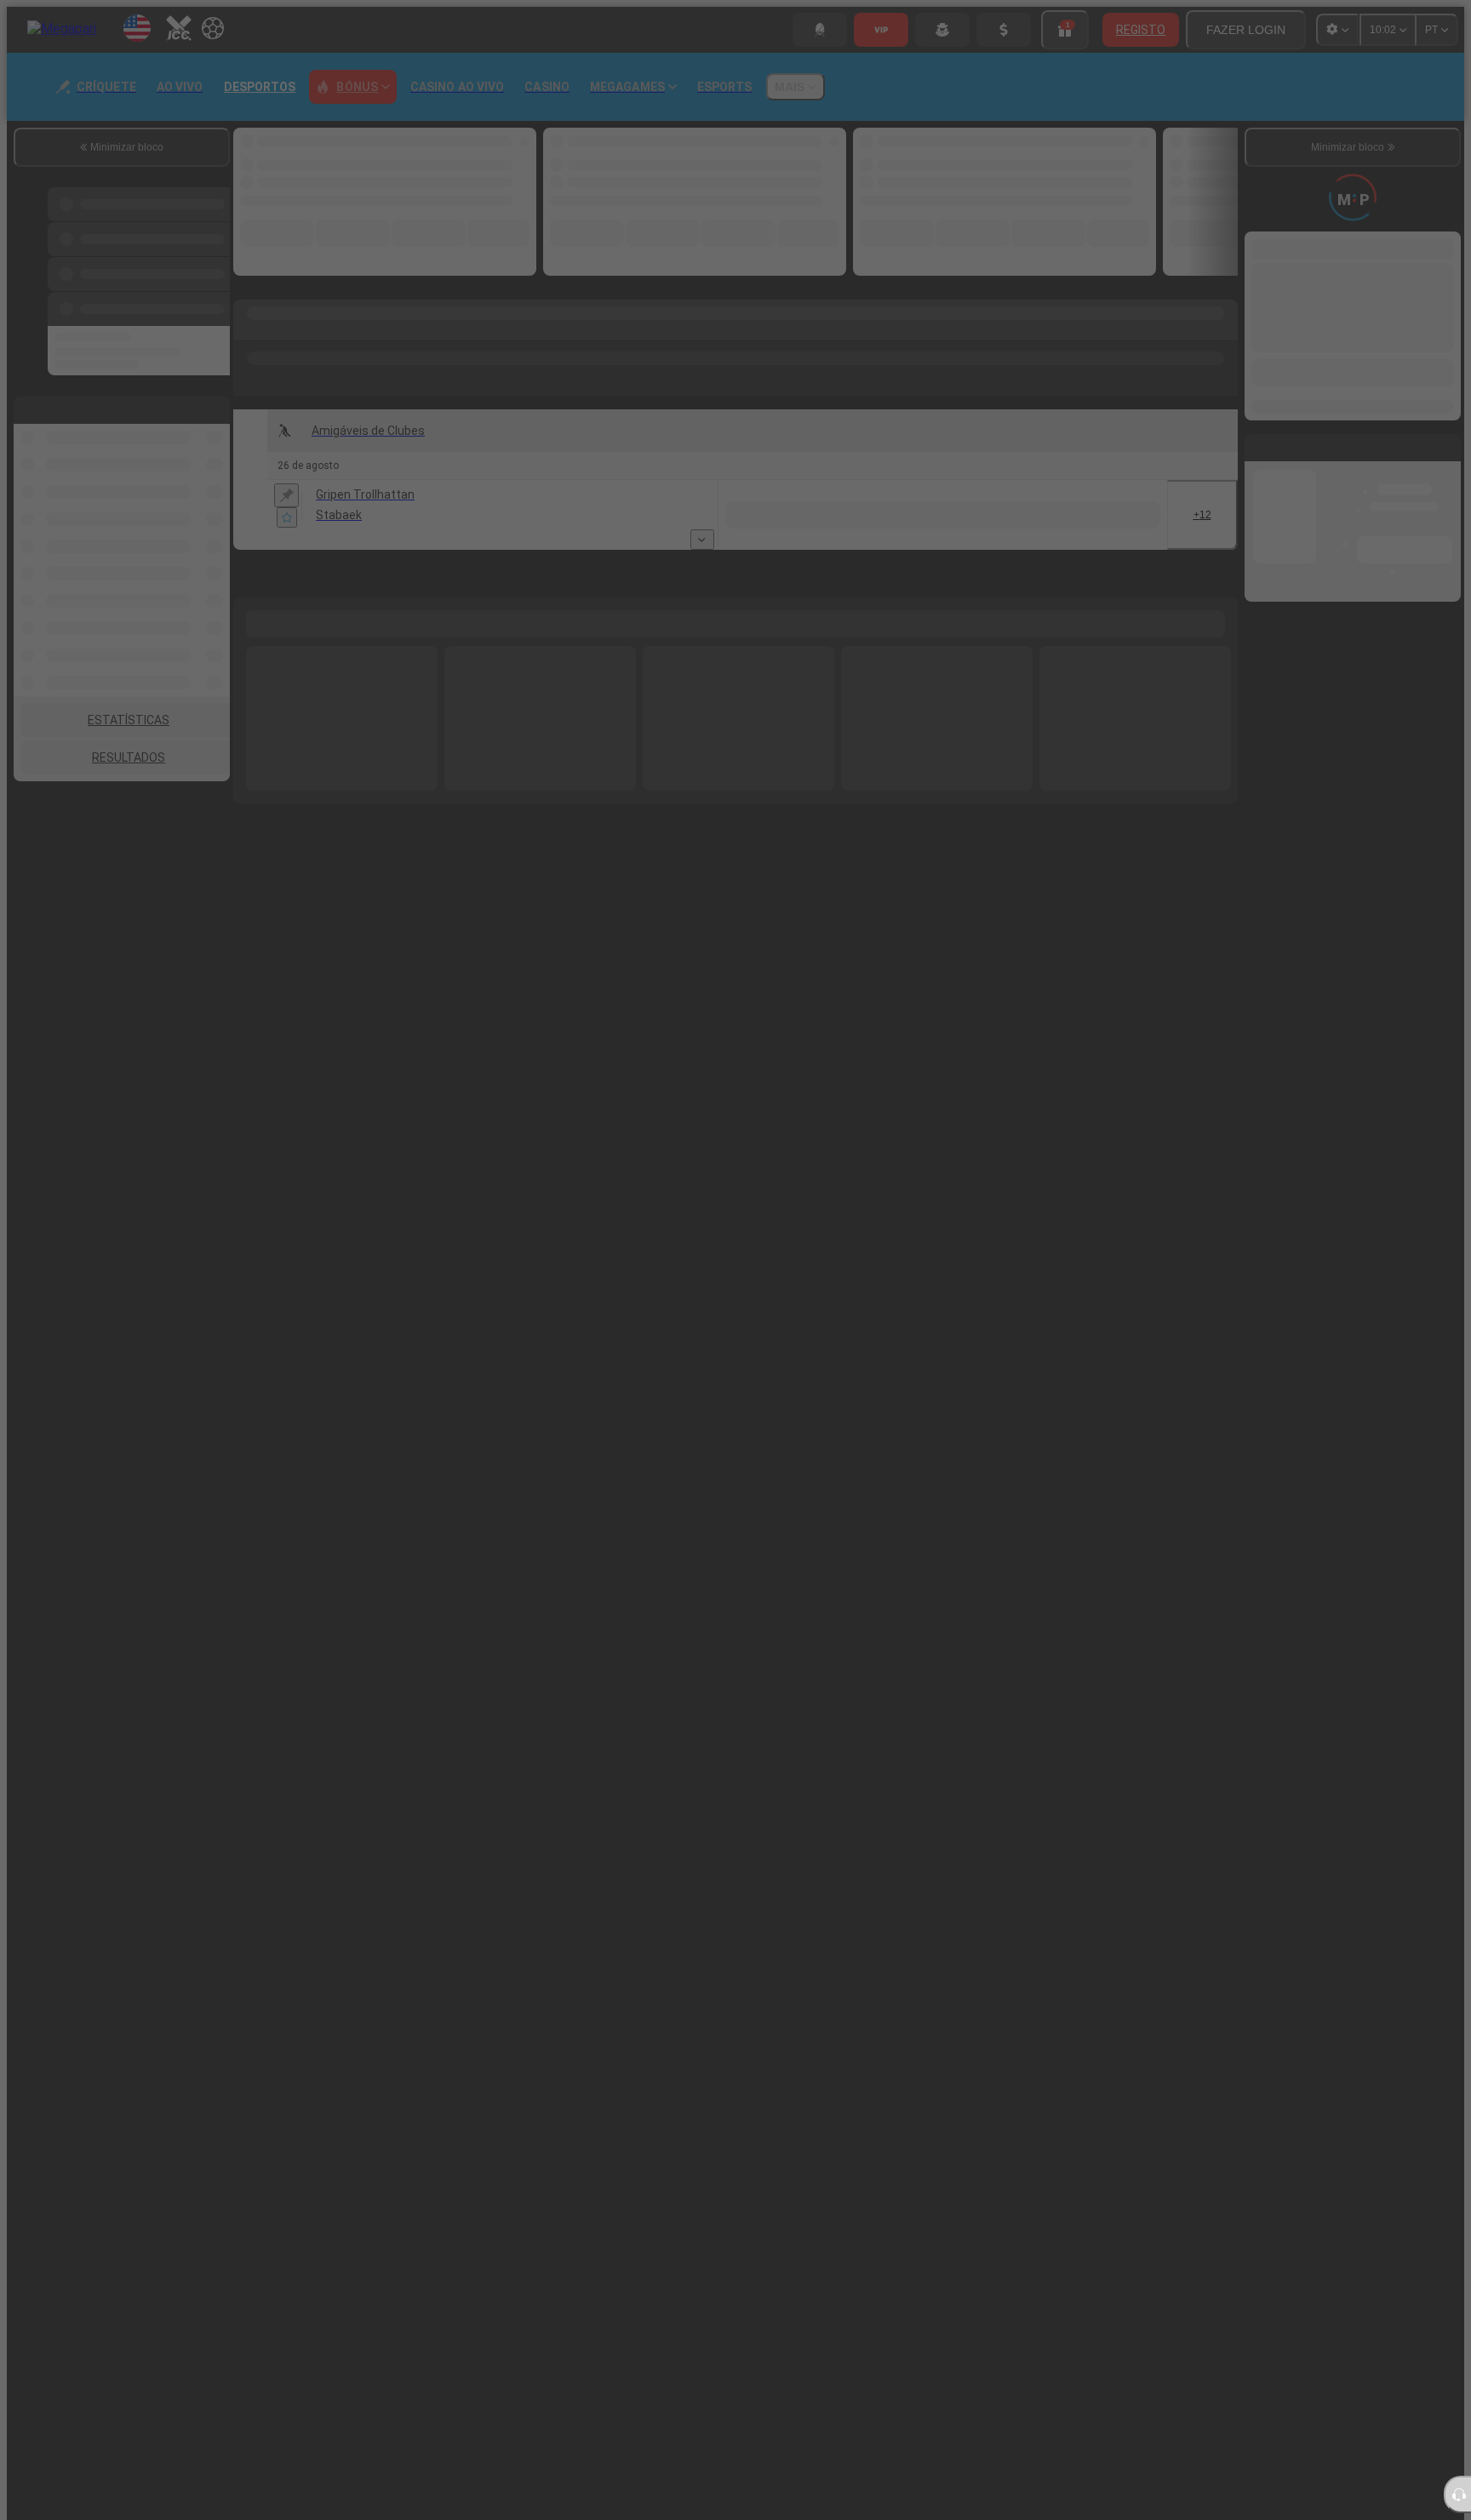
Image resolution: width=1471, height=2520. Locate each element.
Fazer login (909, 1342)
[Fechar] (1157, 1168)
